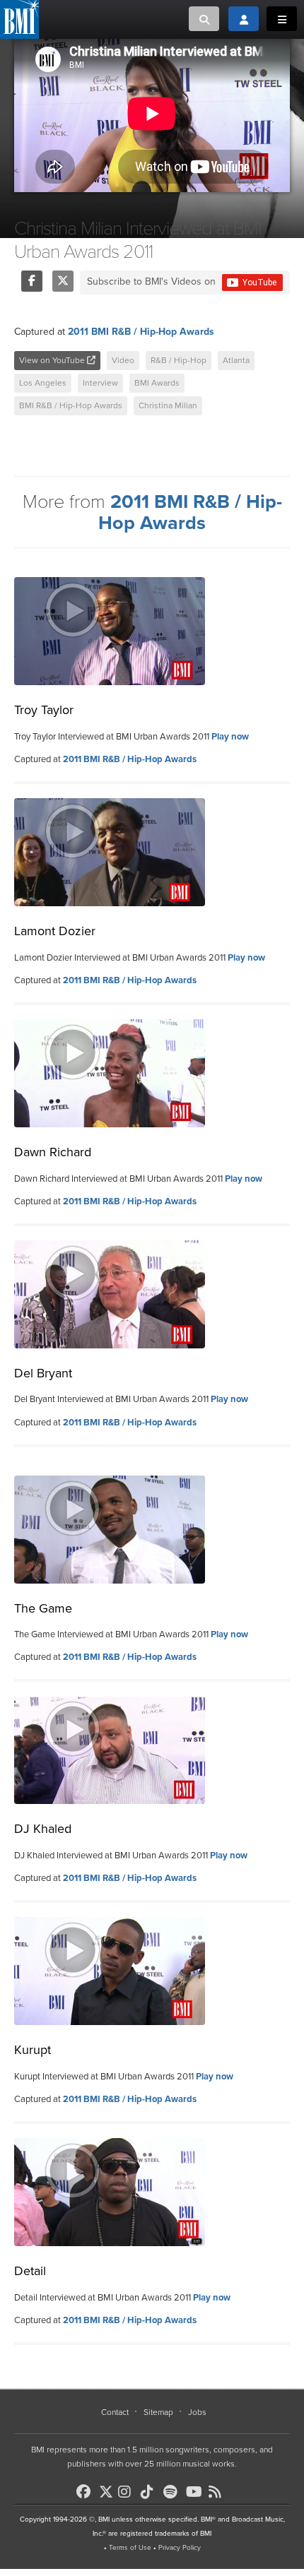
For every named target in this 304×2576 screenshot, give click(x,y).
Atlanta (236, 360)
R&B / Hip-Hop (179, 360)
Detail (30, 2271)
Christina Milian (168, 405)
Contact (115, 2412)
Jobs (197, 2412)
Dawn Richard (53, 1152)
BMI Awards (157, 383)
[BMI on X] (107, 2488)
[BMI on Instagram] (128, 2492)
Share (32, 281)
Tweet (63, 281)
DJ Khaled (43, 1829)
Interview (100, 383)
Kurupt (33, 2050)
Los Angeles (43, 383)
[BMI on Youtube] (196, 2492)
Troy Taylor (44, 710)
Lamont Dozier (55, 931)
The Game (43, 1608)
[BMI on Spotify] (173, 2492)
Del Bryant (43, 1373)
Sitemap (158, 2412)
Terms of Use (130, 2548)
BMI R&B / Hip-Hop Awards (71, 405)
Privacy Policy (180, 2548)
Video (123, 360)
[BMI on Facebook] (86, 2492)
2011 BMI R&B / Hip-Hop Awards (141, 332)
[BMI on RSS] (218, 2492)
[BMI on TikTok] (151, 2492)
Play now (230, 737)
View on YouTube (53, 360)
